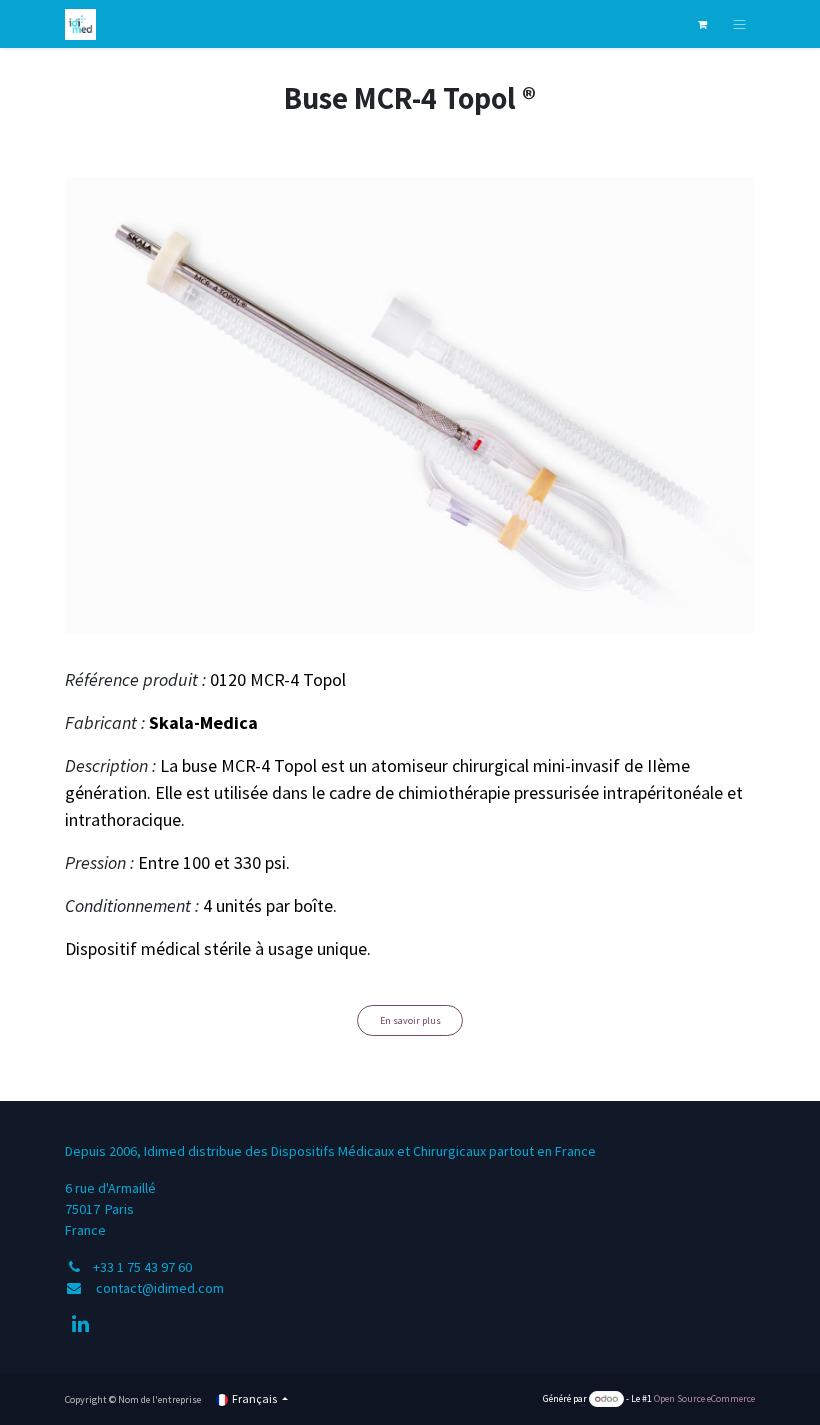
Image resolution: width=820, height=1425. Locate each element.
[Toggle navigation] (739, 24)
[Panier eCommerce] (702, 24)
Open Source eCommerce (704, 1398)
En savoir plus (410, 1020)
